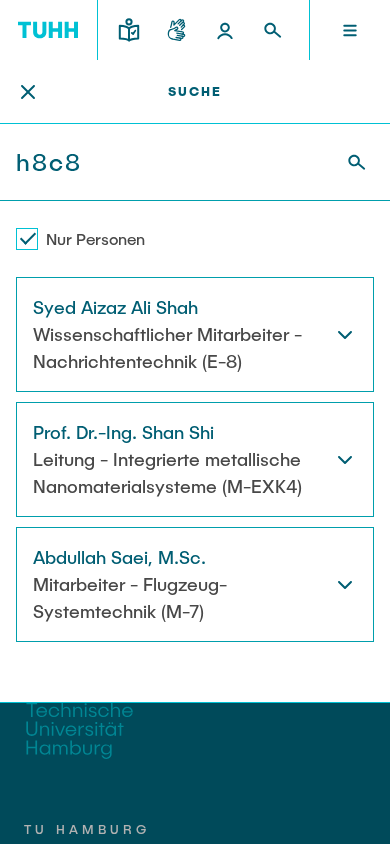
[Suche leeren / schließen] (28, 92)
